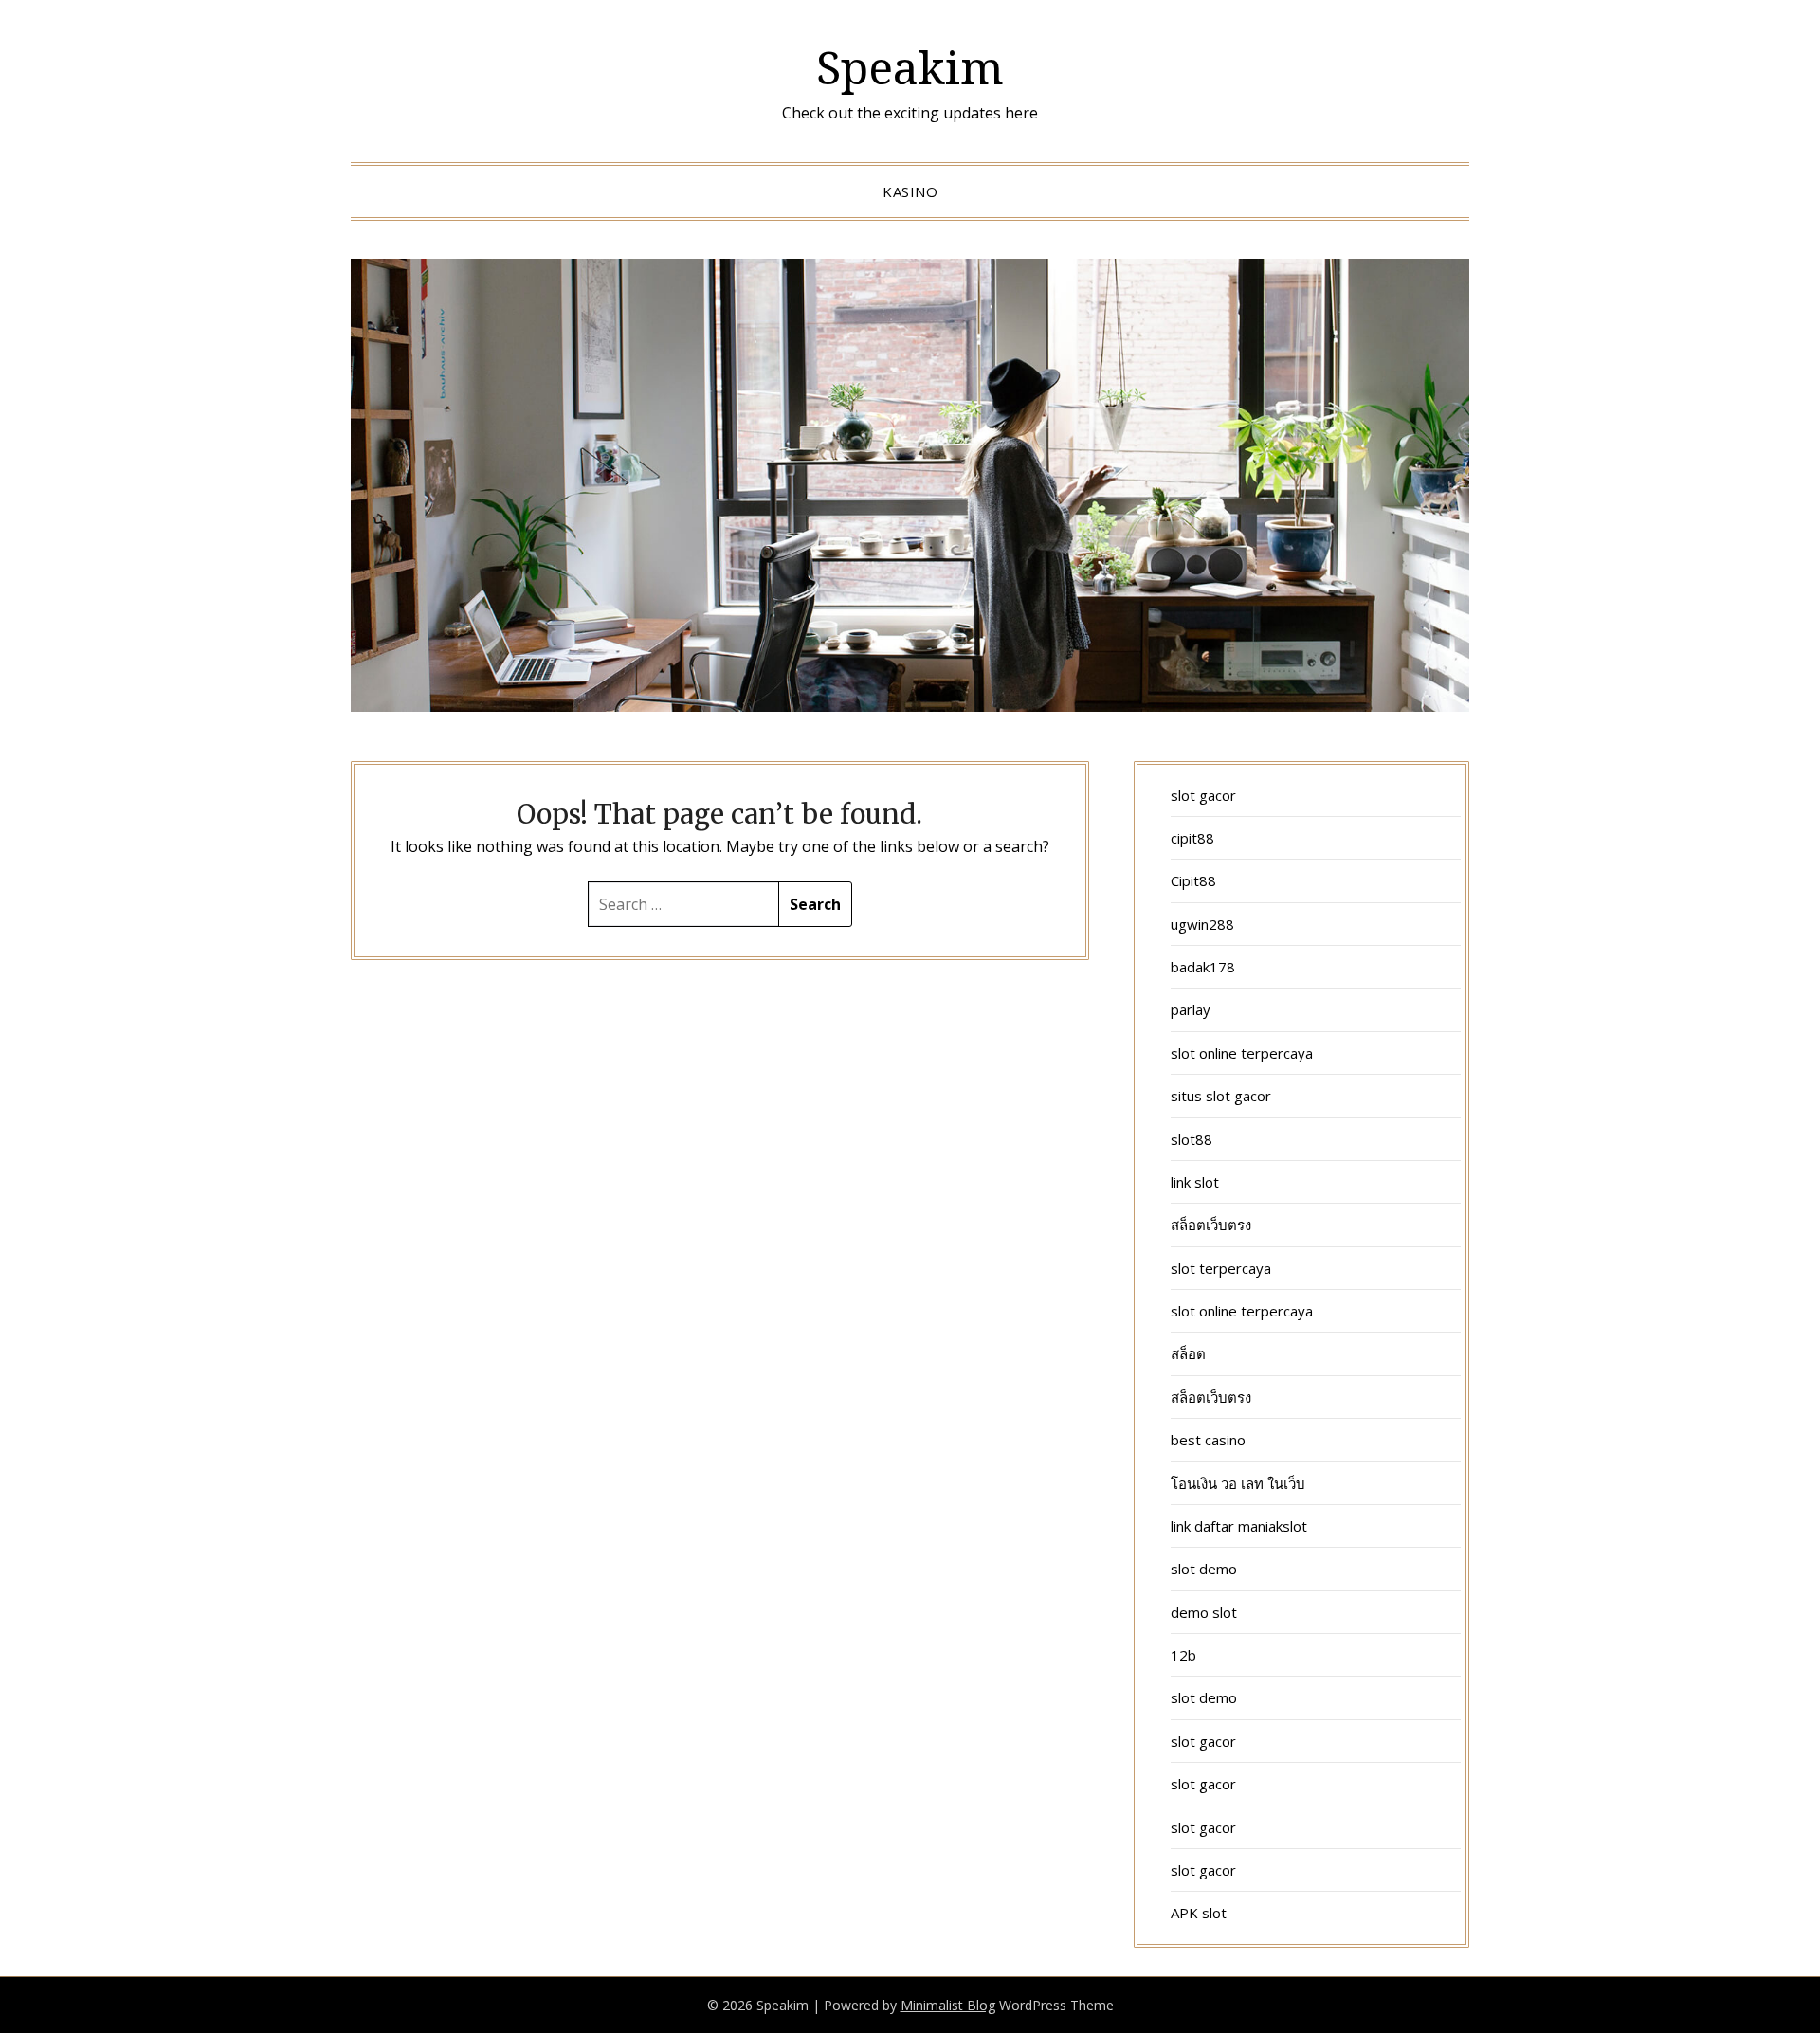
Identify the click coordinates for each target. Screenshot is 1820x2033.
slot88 (1192, 1139)
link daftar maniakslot (1239, 1526)
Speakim (910, 67)
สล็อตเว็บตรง (1211, 1225)
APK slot (1199, 1913)
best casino (1208, 1440)
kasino (910, 191)
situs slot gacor (1221, 1096)
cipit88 (1192, 838)
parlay (1191, 1009)
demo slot (1204, 1612)
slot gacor (1203, 795)
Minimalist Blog (948, 2005)
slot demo (1204, 1569)
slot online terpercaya (1242, 1053)
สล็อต (1188, 1353)
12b (1183, 1655)
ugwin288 (1202, 924)
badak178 (1203, 967)
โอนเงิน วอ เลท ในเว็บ (1238, 1483)
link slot (1195, 1182)
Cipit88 (1193, 880)
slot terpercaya (1221, 1268)
